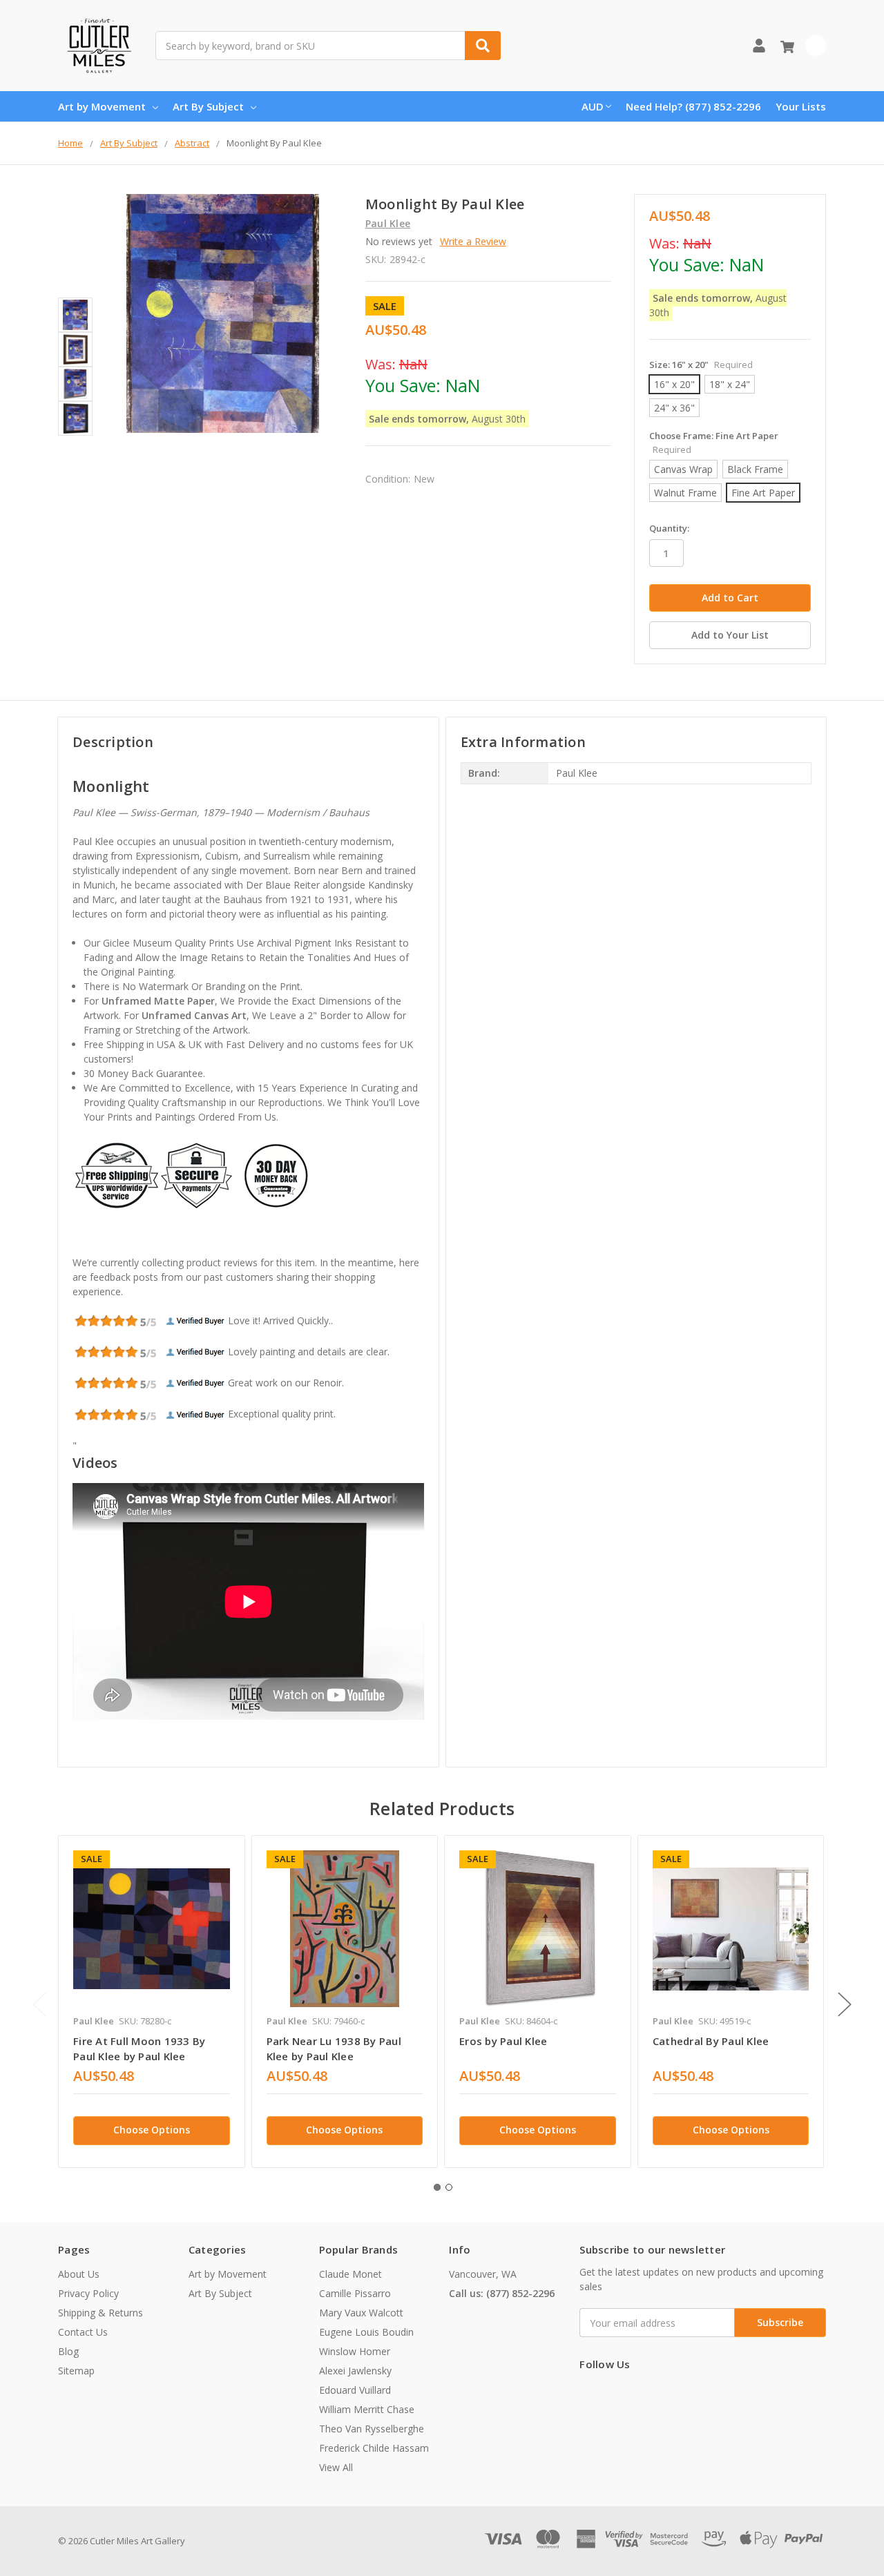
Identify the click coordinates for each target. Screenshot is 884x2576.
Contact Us (83, 2332)
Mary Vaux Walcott (361, 2313)
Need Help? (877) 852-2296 (693, 106)
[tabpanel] (151, 2002)
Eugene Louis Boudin (366, 2332)
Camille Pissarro (355, 2293)
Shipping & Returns (100, 2313)
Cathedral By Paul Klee (711, 2041)
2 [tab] (449, 2187)
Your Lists (801, 106)
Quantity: (669, 528)
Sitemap (76, 2371)
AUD (593, 106)
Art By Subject (208, 106)
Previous (39, 2004)
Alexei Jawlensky (355, 2371)
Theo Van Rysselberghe (372, 2429)
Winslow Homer (355, 2351)
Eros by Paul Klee (503, 2041)
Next (845, 2004)
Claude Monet (350, 2274)
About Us (79, 2274)
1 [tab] (437, 2187)
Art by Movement (102, 106)
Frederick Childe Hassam (374, 2448)
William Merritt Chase (367, 2409)
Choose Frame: (714, 443)
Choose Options (152, 2130)
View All (336, 2467)
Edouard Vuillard (355, 2390)
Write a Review (473, 241)
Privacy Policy (88, 2293)
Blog (68, 2351)
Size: (701, 365)
